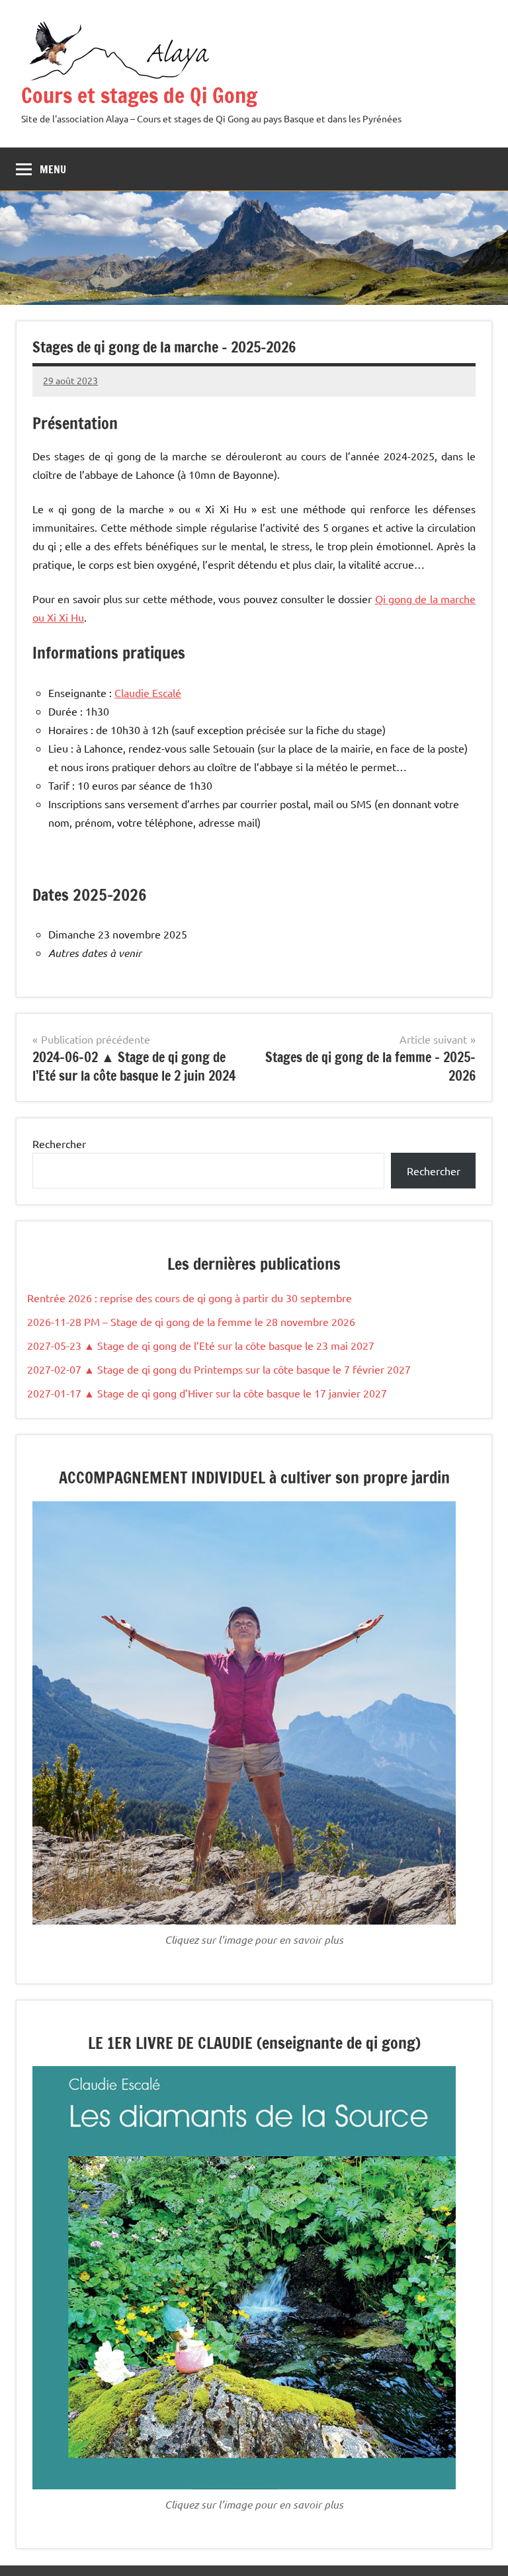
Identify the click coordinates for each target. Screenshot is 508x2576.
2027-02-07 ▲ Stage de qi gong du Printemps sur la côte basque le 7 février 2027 (219, 1369)
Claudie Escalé (148, 692)
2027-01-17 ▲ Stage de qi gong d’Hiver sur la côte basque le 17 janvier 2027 (207, 1393)
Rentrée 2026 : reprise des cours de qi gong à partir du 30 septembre (190, 1298)
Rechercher (59, 1143)
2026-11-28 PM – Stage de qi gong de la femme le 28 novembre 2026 (191, 1321)
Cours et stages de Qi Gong (139, 95)
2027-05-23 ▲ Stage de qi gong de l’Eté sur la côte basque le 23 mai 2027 (201, 1345)
